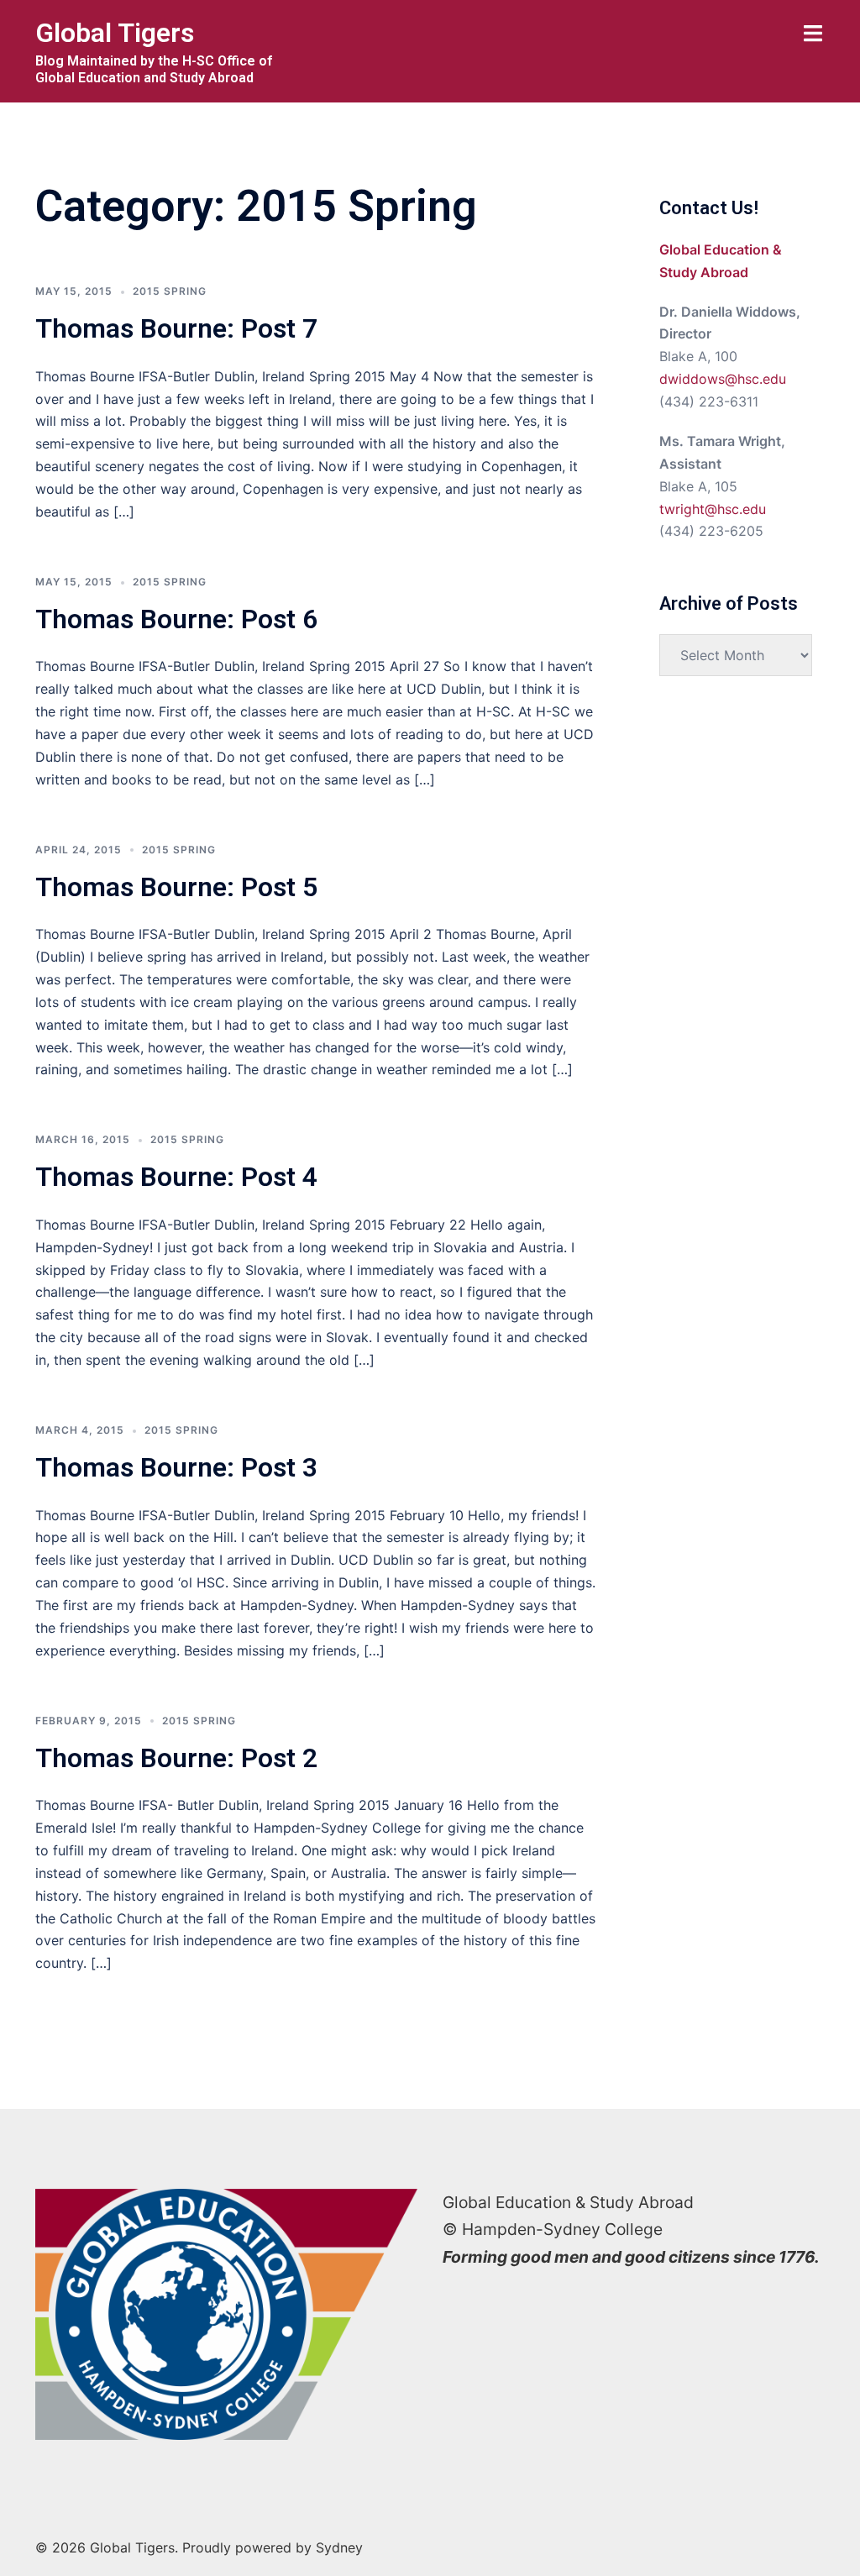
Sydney (339, 2547)
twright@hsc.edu (713, 509)
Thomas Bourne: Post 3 (176, 1467)
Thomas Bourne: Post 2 (176, 1758)
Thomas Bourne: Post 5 (176, 887)
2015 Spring (170, 291)
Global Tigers (115, 33)
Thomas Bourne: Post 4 (176, 1177)
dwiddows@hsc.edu (723, 379)
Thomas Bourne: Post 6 (176, 619)
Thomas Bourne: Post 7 (176, 328)
